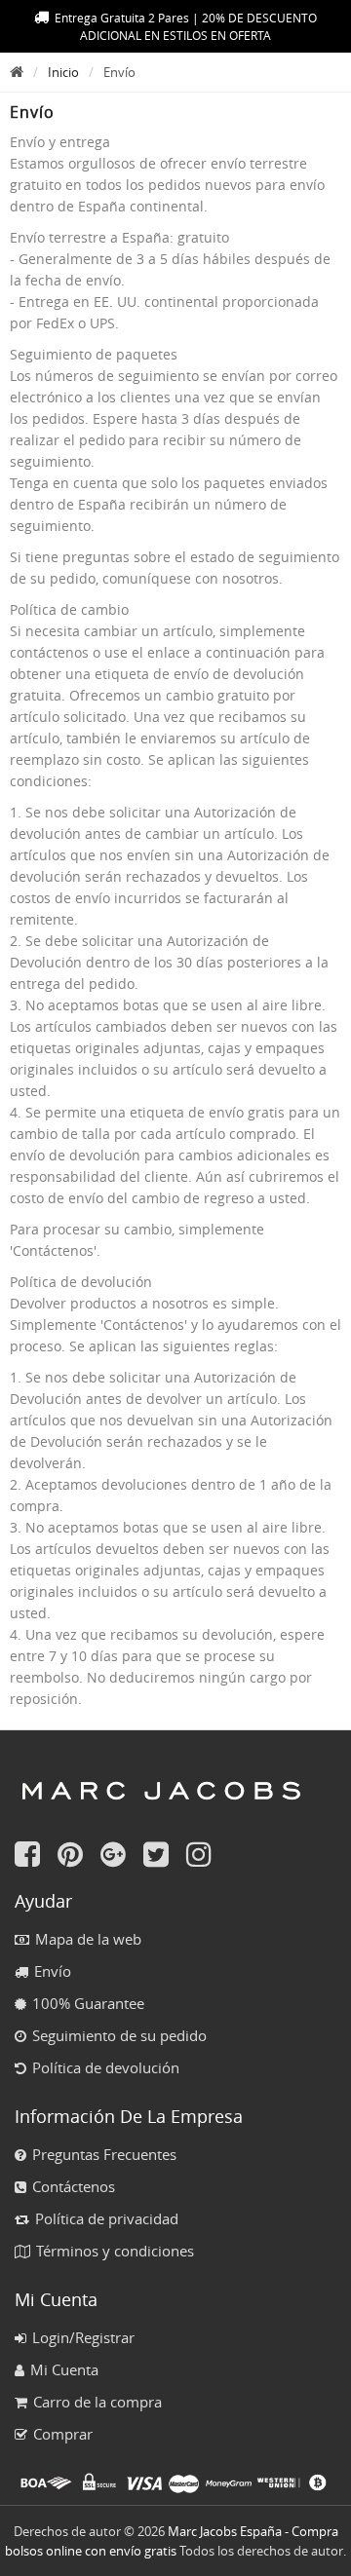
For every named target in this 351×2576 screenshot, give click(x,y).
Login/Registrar (83, 2337)
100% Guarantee (88, 2003)
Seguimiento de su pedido (119, 2035)
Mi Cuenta (64, 2369)
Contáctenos (74, 2186)
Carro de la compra (97, 2402)
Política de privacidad (107, 2218)
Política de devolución (106, 2067)
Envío (53, 1971)
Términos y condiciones (115, 2251)
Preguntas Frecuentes (104, 2154)
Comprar (63, 2434)
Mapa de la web (88, 1939)
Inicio (63, 72)
